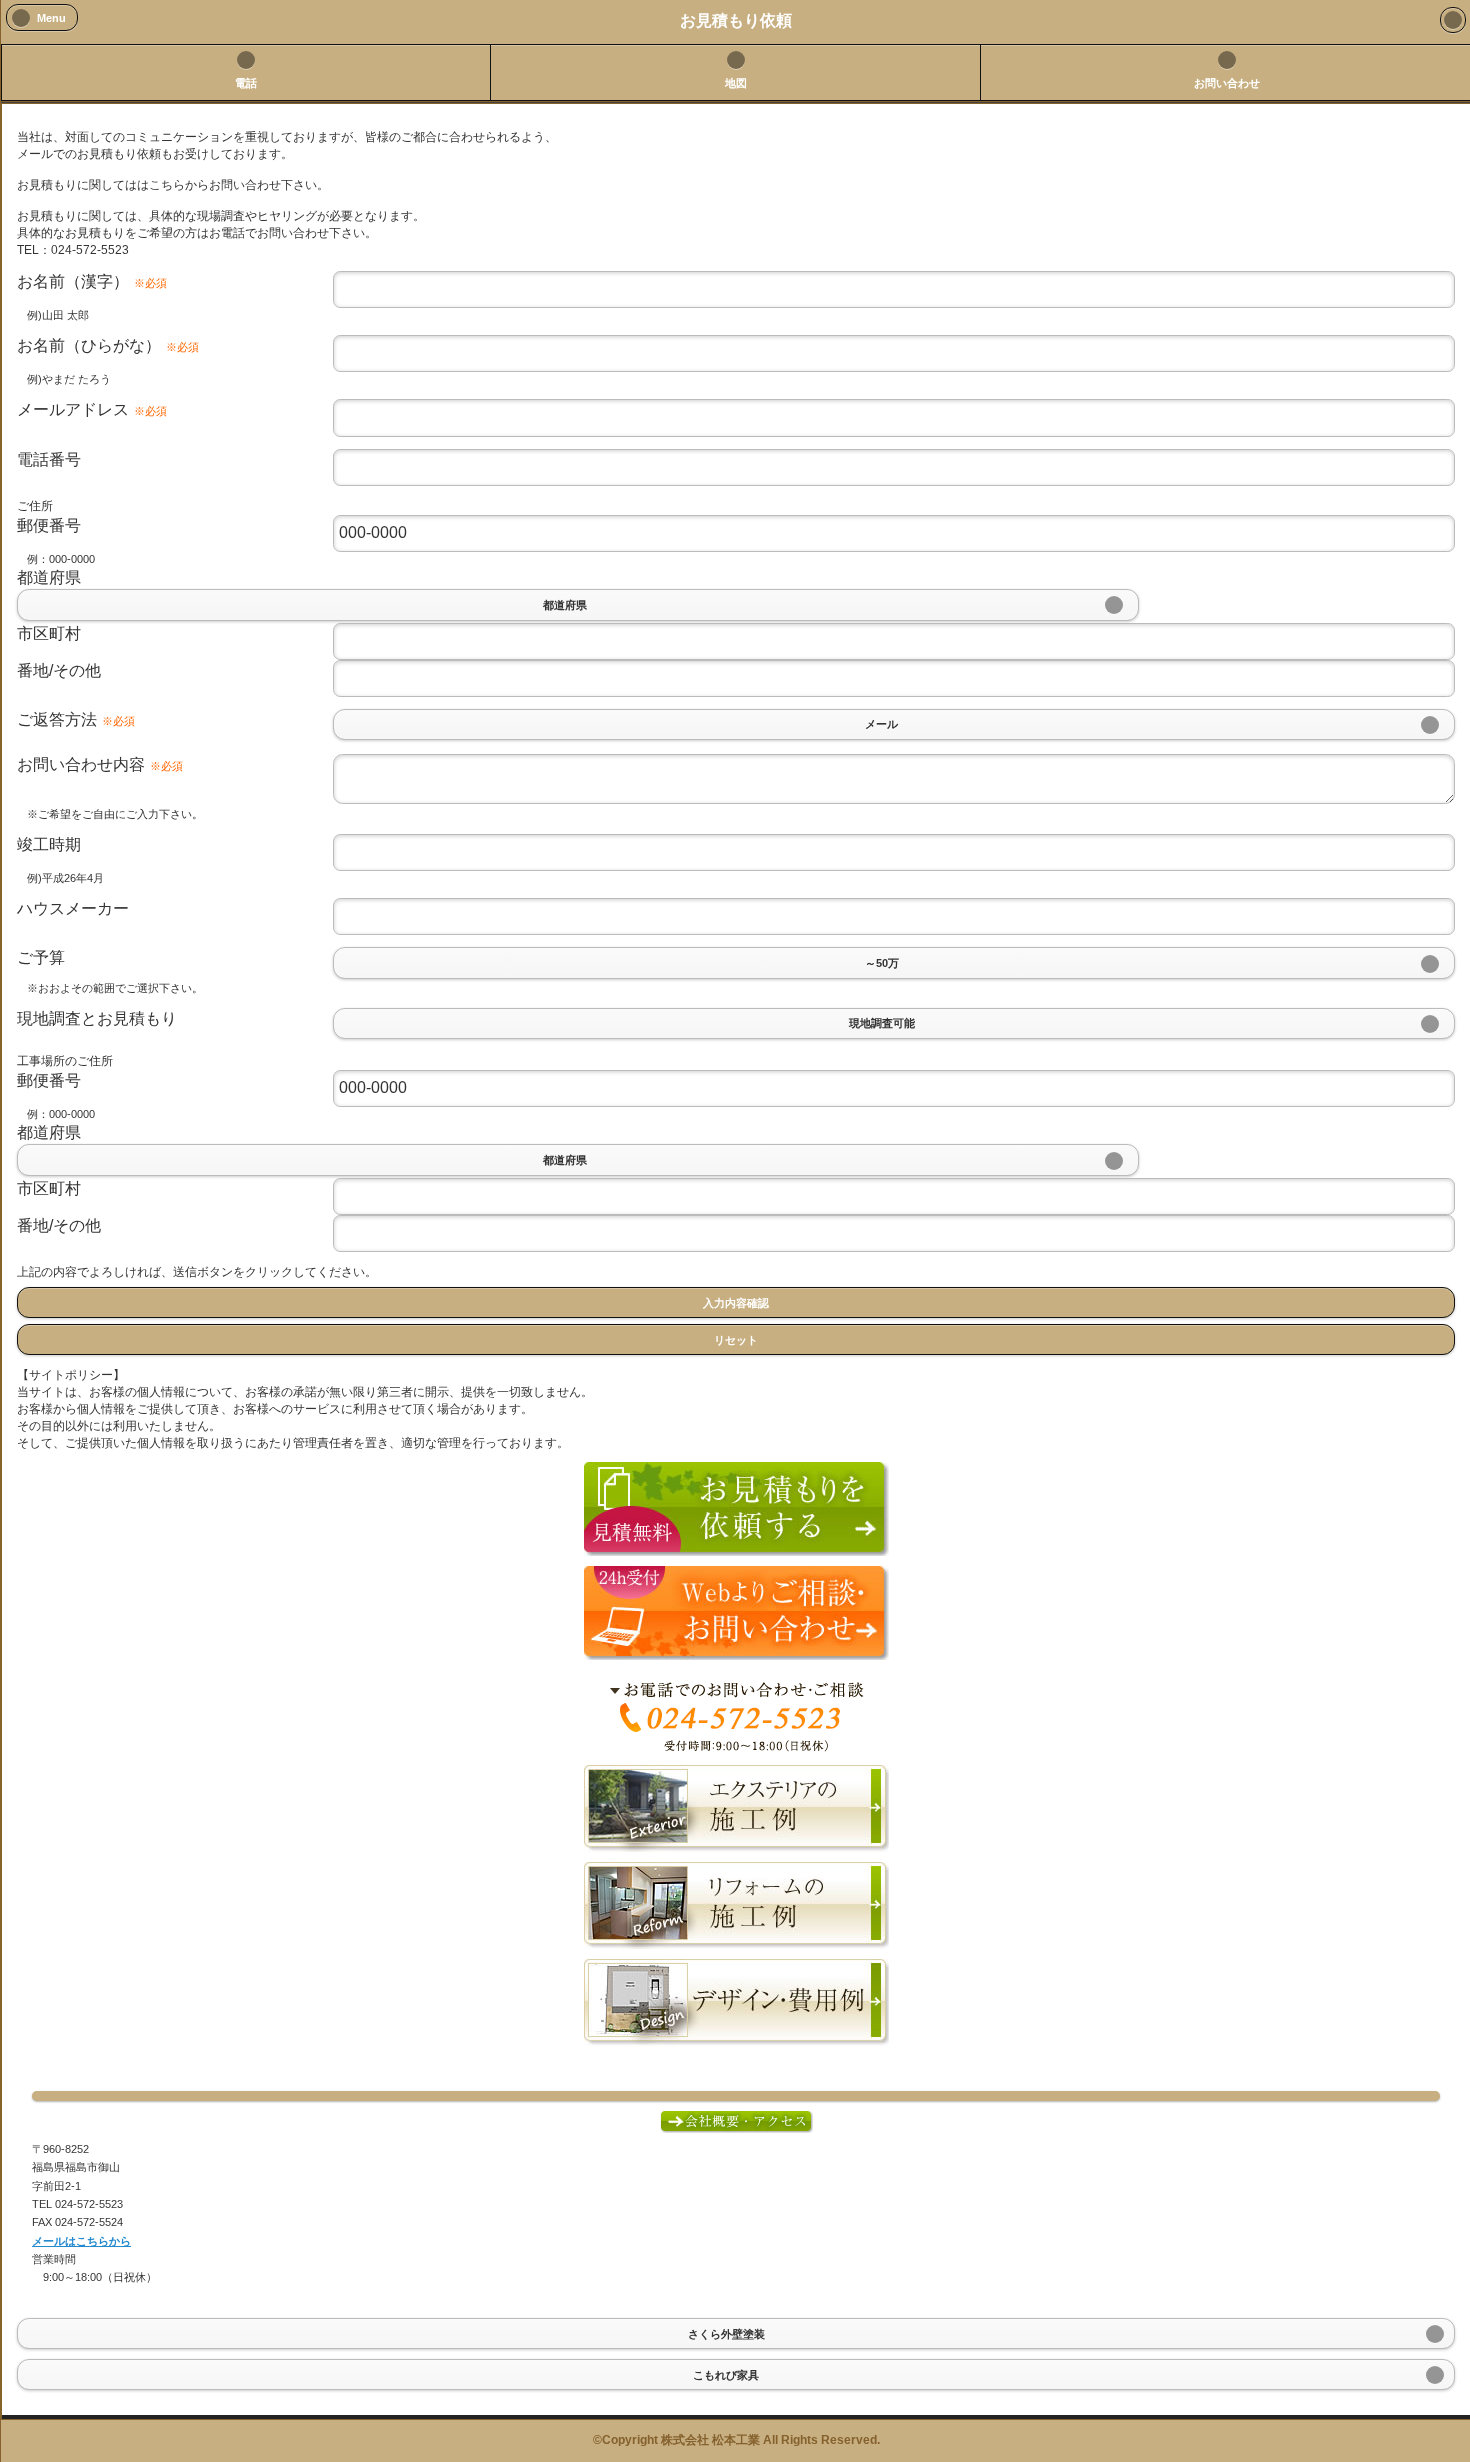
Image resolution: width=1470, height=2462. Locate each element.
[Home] (1453, 20)
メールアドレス (92, 409)
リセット (736, 1339)
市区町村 (49, 633)
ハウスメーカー (73, 908)
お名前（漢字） (92, 281)
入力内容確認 (736, 1302)
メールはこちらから (81, 2241)
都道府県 (49, 577)
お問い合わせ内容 (100, 764)
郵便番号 (49, 525)
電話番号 (49, 459)
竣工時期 (49, 844)
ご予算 (41, 957)
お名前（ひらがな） (108, 345)
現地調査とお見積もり (97, 1018)
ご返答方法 (76, 719)
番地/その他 (59, 670)
